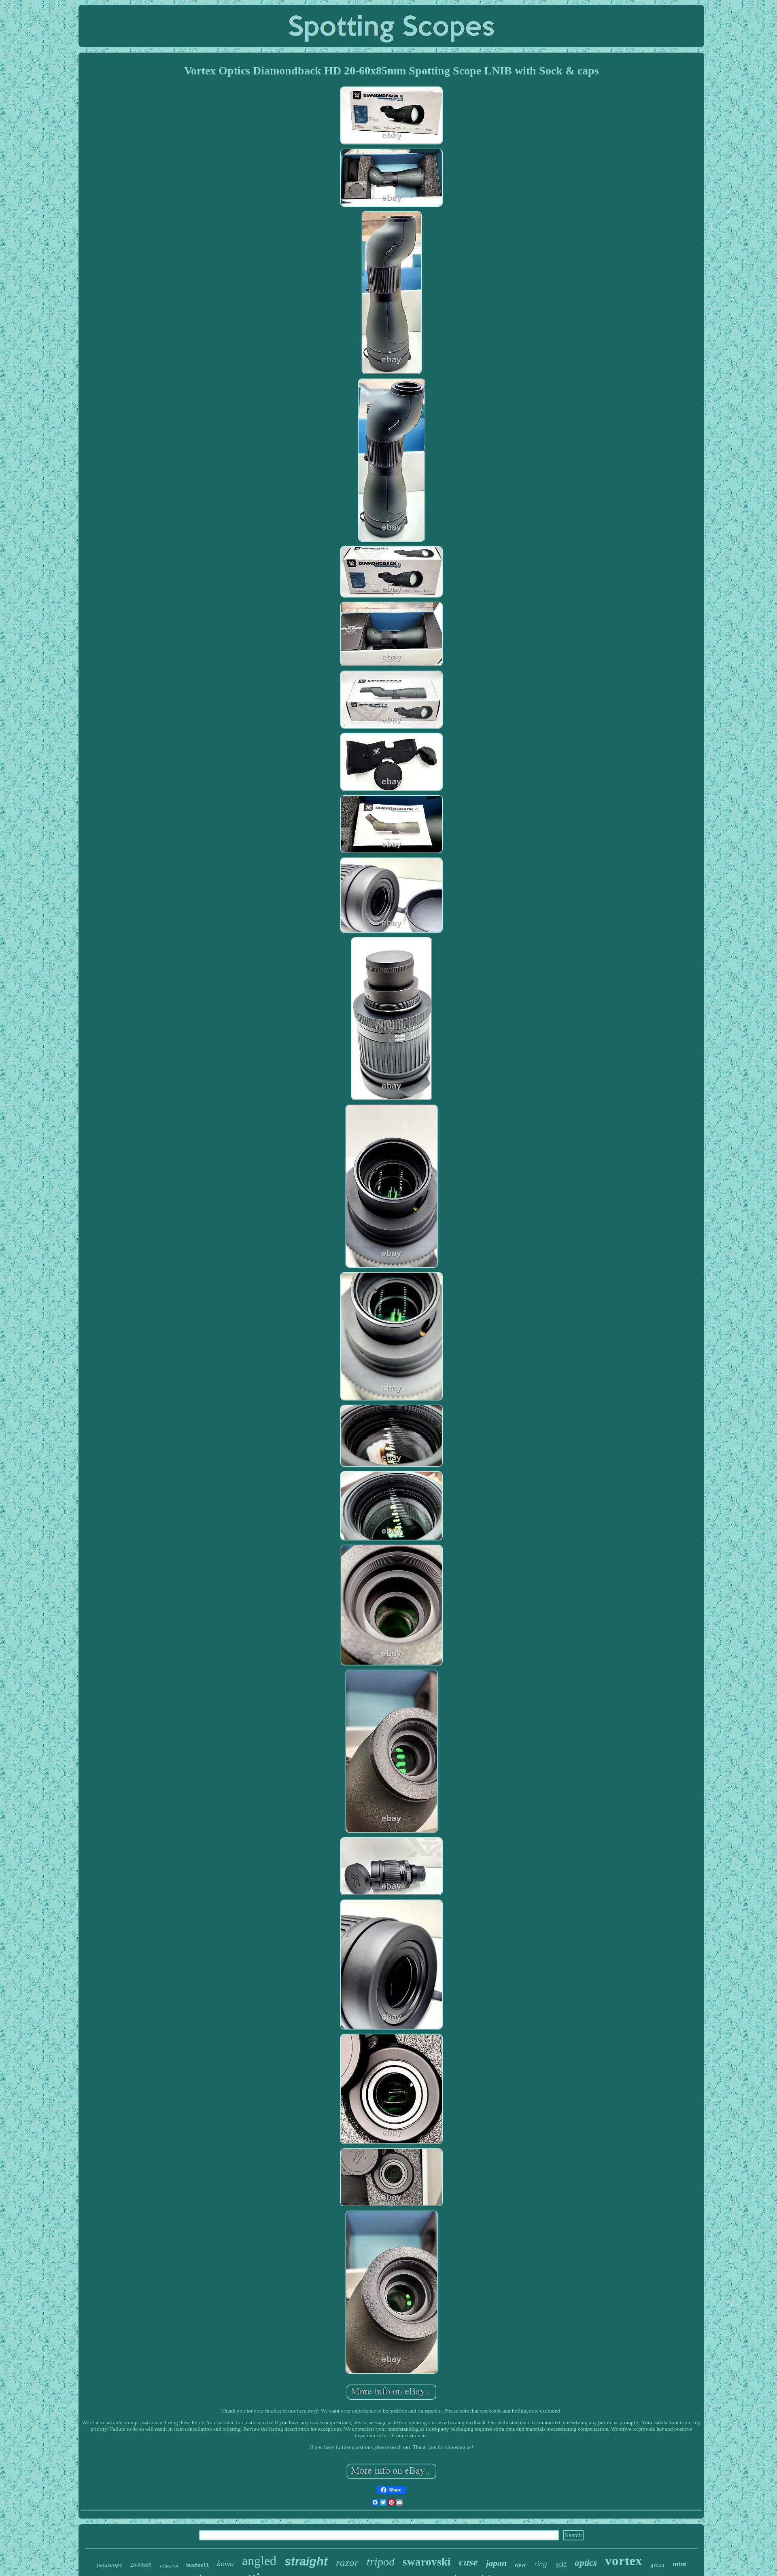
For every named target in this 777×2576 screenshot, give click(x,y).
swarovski (427, 2562)
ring (541, 2564)
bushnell (197, 2565)
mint (679, 2564)
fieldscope (109, 2565)
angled (259, 2561)
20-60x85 (141, 2565)
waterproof (169, 2566)
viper (520, 2565)
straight (306, 2561)
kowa (225, 2563)
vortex (624, 2561)
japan (496, 2563)
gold (561, 2564)
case (468, 2562)
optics (586, 2563)
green (657, 2565)
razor (347, 2562)
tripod (381, 2562)
